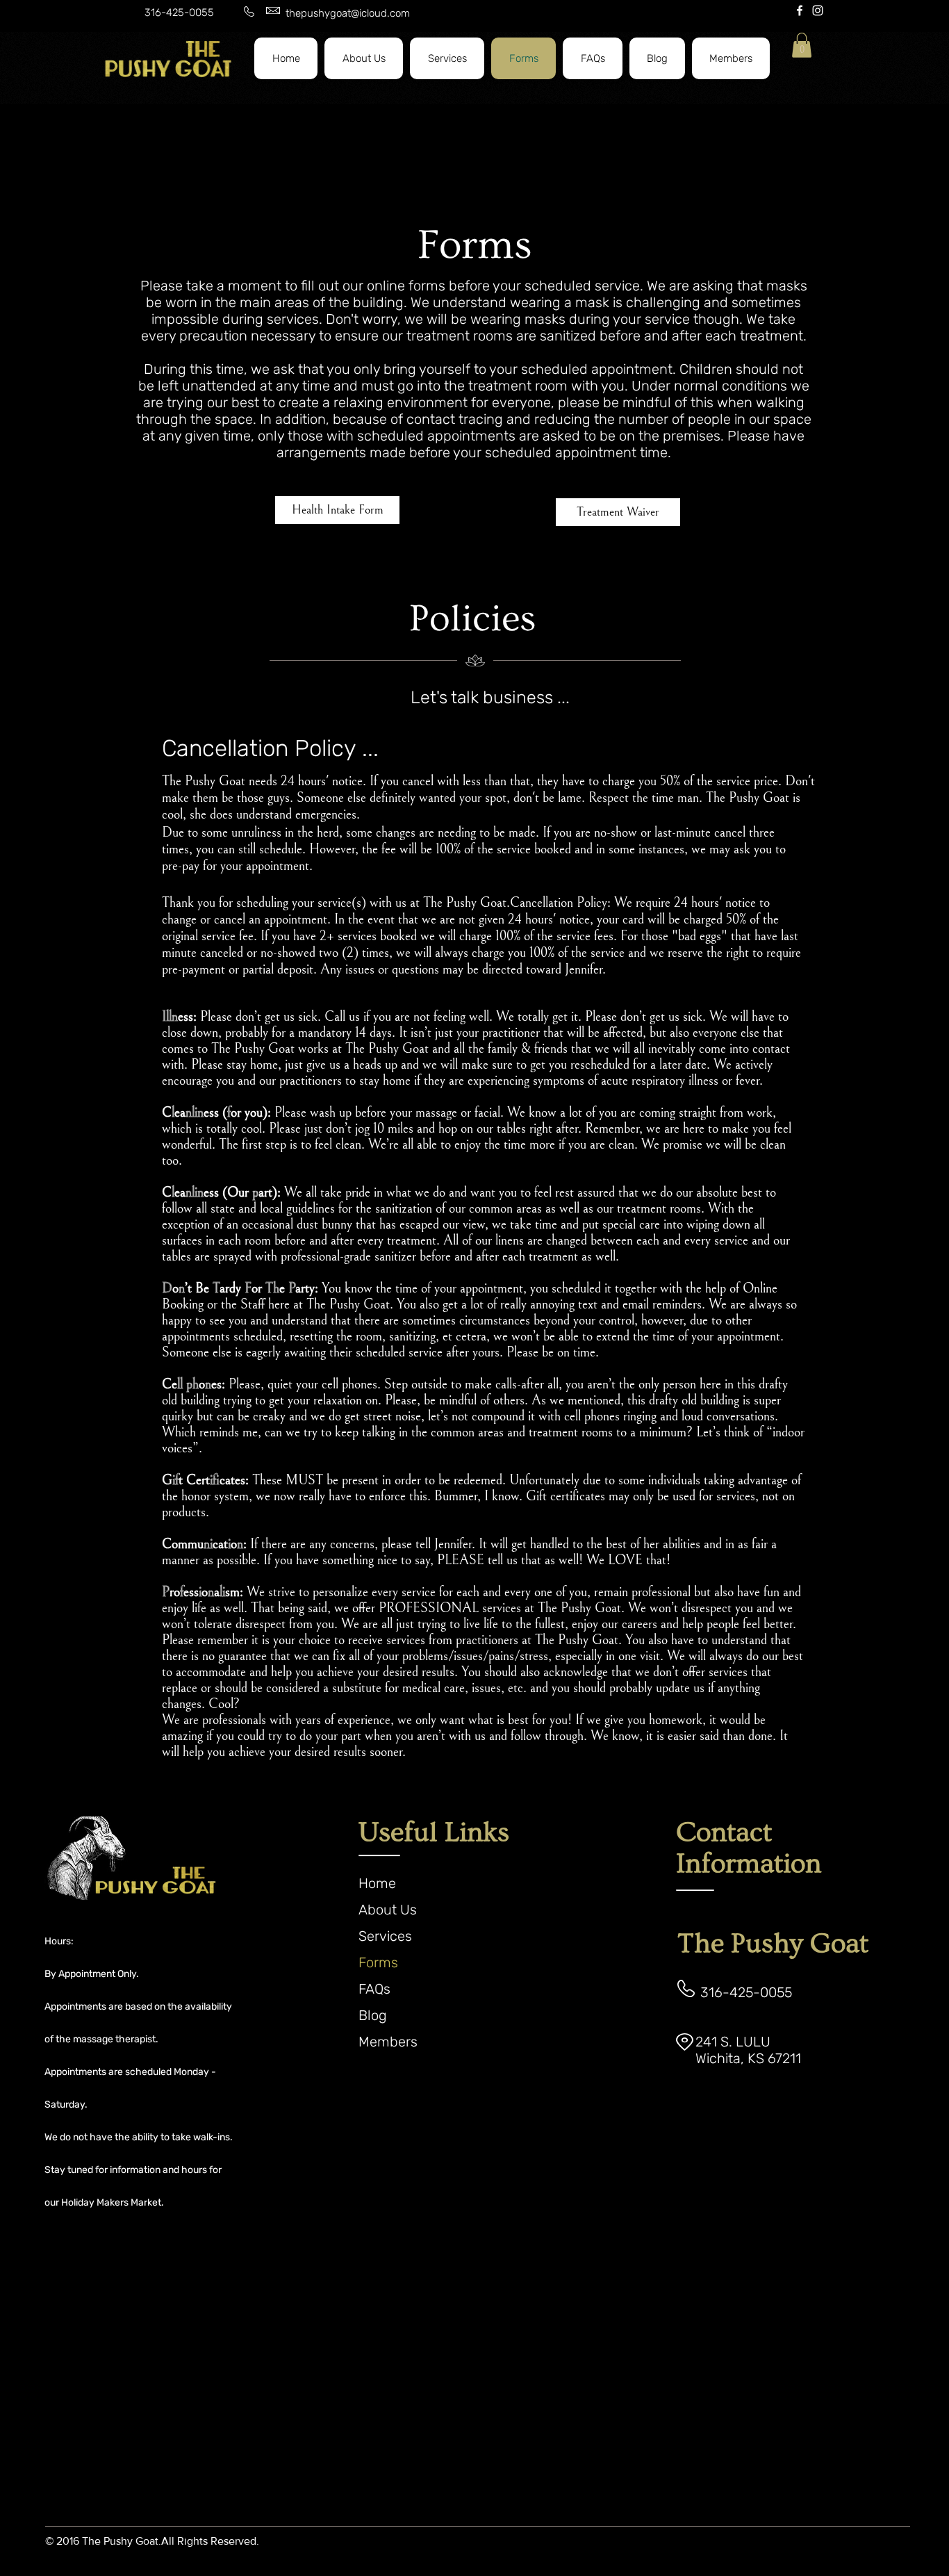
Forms (378, 1962)
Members (388, 2042)
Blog (373, 2015)
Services (385, 1936)
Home (377, 1883)
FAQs (374, 1989)
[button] (447, 58)
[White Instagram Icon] (818, 10)
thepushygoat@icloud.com (348, 13)
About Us (388, 1910)
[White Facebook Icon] (800, 10)
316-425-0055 (179, 13)
